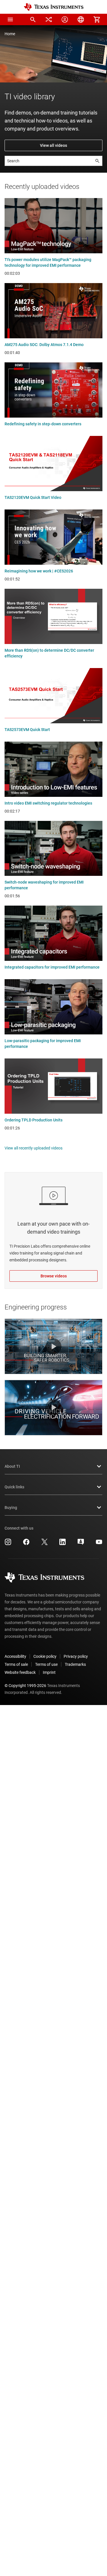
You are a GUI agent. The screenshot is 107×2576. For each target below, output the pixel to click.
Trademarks (75, 1664)
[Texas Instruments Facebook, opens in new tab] (26, 1544)
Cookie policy (45, 1656)
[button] (10, 19)
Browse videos (54, 1276)
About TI (12, 1466)
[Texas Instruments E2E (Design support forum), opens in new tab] (81, 1544)
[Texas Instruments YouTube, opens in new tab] (99, 1544)
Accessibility (15, 1656)
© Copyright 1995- (25, 1686)
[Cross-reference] (49, 19)
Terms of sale (16, 1664)
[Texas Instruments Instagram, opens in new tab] (8, 1544)
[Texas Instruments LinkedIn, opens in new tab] (62, 1544)
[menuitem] (33, 19)
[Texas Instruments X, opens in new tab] (45, 1544)
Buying (11, 1508)
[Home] (54, 7)
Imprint (49, 1672)
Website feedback (20, 1672)
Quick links (14, 1487)
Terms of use (46, 1664)
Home (10, 34)
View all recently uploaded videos (34, 1148)
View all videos (53, 145)
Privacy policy (76, 1656)
